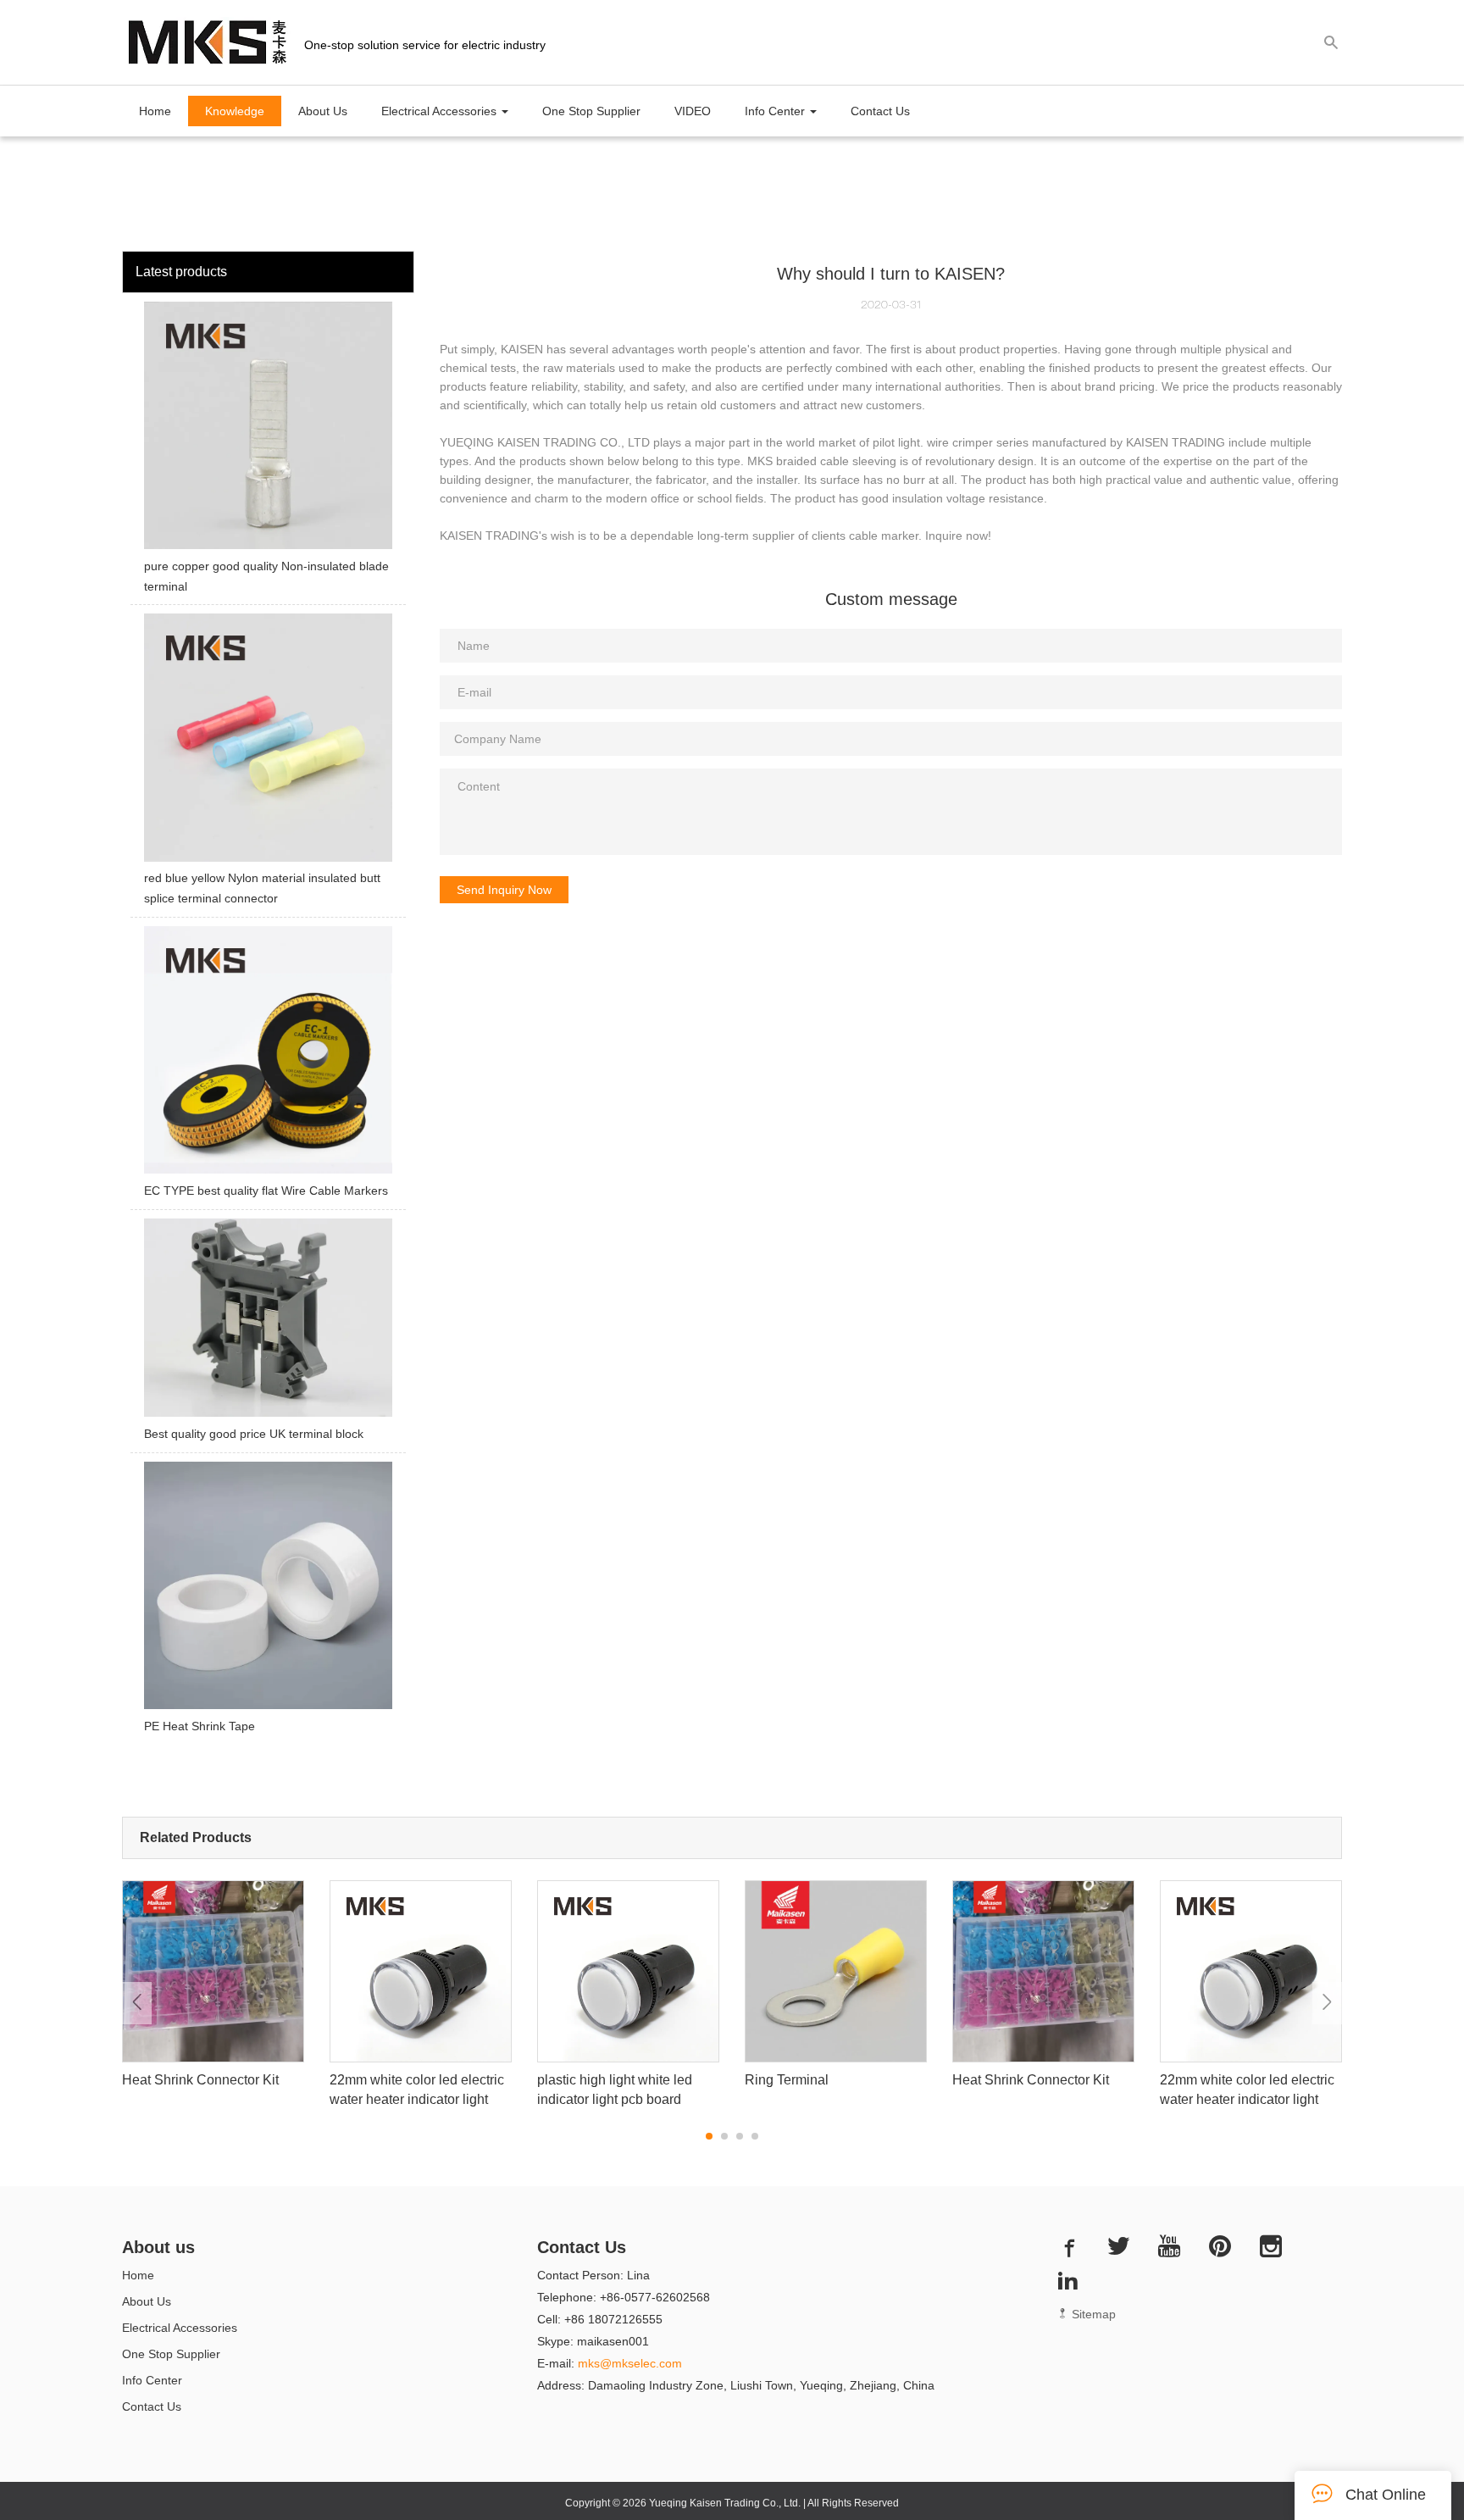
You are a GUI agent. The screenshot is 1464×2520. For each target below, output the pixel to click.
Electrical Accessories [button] (441, 111)
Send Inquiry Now (504, 890)
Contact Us (880, 111)
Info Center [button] (776, 111)
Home (155, 111)
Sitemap (1092, 2314)
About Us (323, 111)
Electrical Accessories (180, 2328)
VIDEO (693, 111)
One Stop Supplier (591, 111)
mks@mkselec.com (630, 2363)
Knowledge (235, 111)
